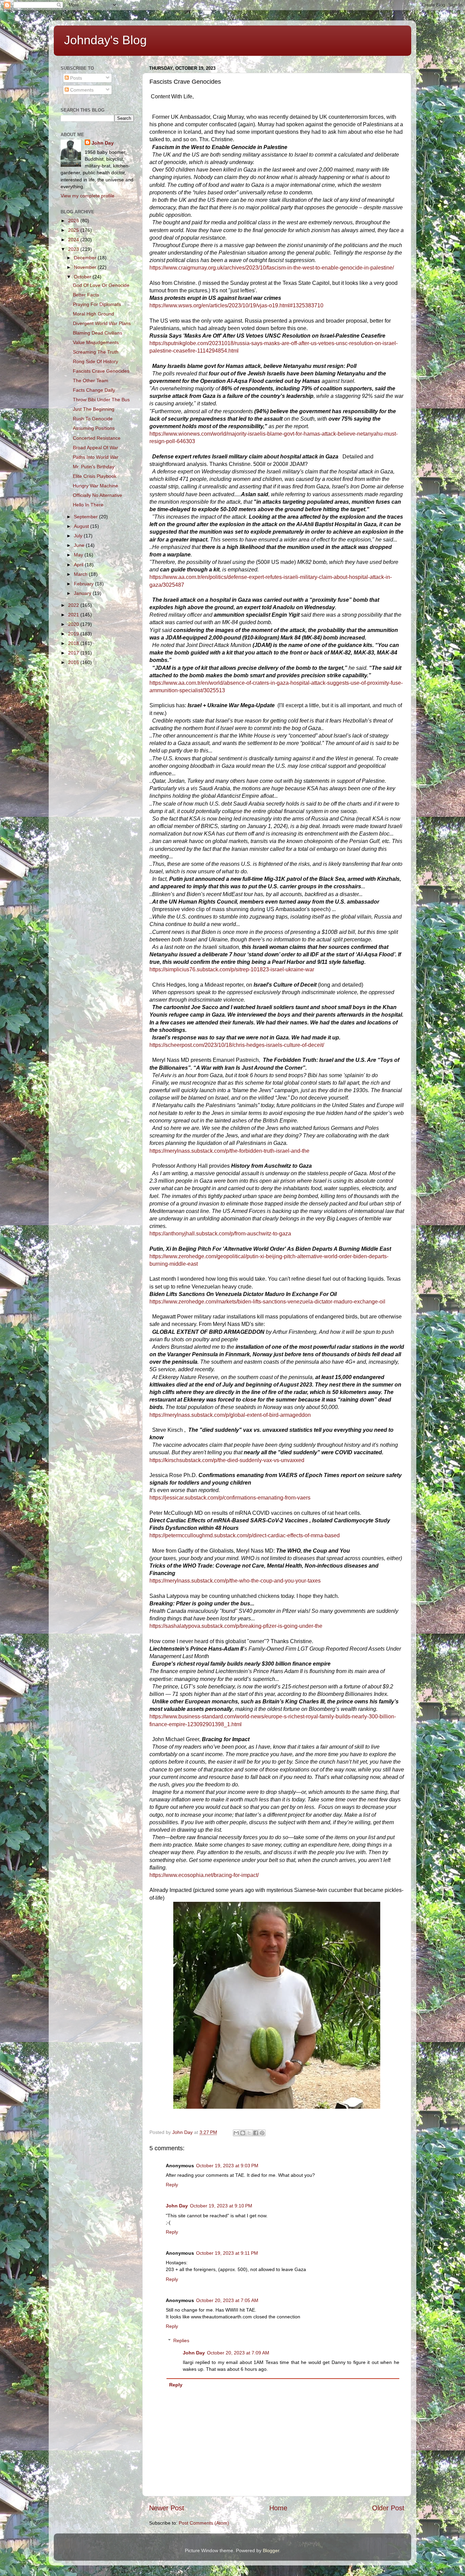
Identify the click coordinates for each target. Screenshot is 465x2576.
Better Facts (86, 295)
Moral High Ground (93, 314)
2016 (74, 662)
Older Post (388, 2508)
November (86, 267)
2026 (74, 221)
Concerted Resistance (97, 438)
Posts (75, 78)
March (81, 574)
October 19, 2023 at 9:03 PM (227, 2166)
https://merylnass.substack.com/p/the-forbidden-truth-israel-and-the (229, 1151)
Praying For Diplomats (97, 304)
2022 (74, 605)
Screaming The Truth (96, 352)
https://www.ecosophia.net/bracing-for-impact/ (204, 1875)
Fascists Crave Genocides (101, 371)
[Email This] (236, 2133)
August (82, 526)
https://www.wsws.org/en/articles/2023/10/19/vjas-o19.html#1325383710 (236, 305)
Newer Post (167, 2508)
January (83, 593)
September (86, 517)
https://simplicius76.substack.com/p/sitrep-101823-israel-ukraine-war (232, 969)
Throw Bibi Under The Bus (101, 400)
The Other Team (91, 380)
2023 (74, 249)
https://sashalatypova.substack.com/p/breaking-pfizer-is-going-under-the (236, 1626)
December (86, 258)
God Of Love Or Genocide (101, 285)
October (83, 277)
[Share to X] (249, 2133)
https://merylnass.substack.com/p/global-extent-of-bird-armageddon (230, 1415)
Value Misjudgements (96, 342)
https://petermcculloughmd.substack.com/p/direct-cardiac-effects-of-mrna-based (245, 1535)
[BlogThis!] (243, 2133)
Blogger (271, 2550)
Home (278, 2508)
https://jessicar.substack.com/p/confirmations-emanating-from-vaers (230, 1498)
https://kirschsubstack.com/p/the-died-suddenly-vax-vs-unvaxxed (227, 1460)
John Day (177, 2206)
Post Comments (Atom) (204, 2523)
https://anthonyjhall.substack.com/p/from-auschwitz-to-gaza (220, 1234)
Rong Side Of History (95, 361)
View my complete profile (87, 196)
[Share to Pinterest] (262, 2133)
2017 (74, 653)
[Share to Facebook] (256, 2133)
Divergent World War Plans (102, 323)
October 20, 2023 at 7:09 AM (238, 2353)
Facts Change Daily (94, 390)
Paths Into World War (96, 457)
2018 (74, 643)
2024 (74, 240)
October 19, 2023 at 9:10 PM (221, 2206)
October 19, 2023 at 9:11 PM (227, 2253)
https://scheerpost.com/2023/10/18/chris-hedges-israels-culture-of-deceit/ (237, 1045)
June (80, 545)
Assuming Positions (94, 428)
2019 (74, 634)
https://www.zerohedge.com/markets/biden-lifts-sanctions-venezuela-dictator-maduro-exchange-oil (267, 1302)
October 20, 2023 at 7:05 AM (227, 2300)
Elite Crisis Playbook (95, 476)
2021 (74, 615)
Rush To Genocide (93, 419)
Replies (181, 2340)
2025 (74, 230)
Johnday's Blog (105, 40)
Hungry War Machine (95, 486)
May (79, 555)
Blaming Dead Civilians (98, 333)
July (79, 536)
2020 (74, 624)
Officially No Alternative (98, 495)
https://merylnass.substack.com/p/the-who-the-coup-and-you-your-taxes (235, 1581)
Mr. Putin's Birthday (94, 467)
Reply (172, 2185)
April (79, 565)
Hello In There (88, 505)
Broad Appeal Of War (95, 448)
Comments (81, 90)
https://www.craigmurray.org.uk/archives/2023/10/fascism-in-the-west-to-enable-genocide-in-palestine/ (272, 268)
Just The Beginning (94, 409)
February (84, 584)
